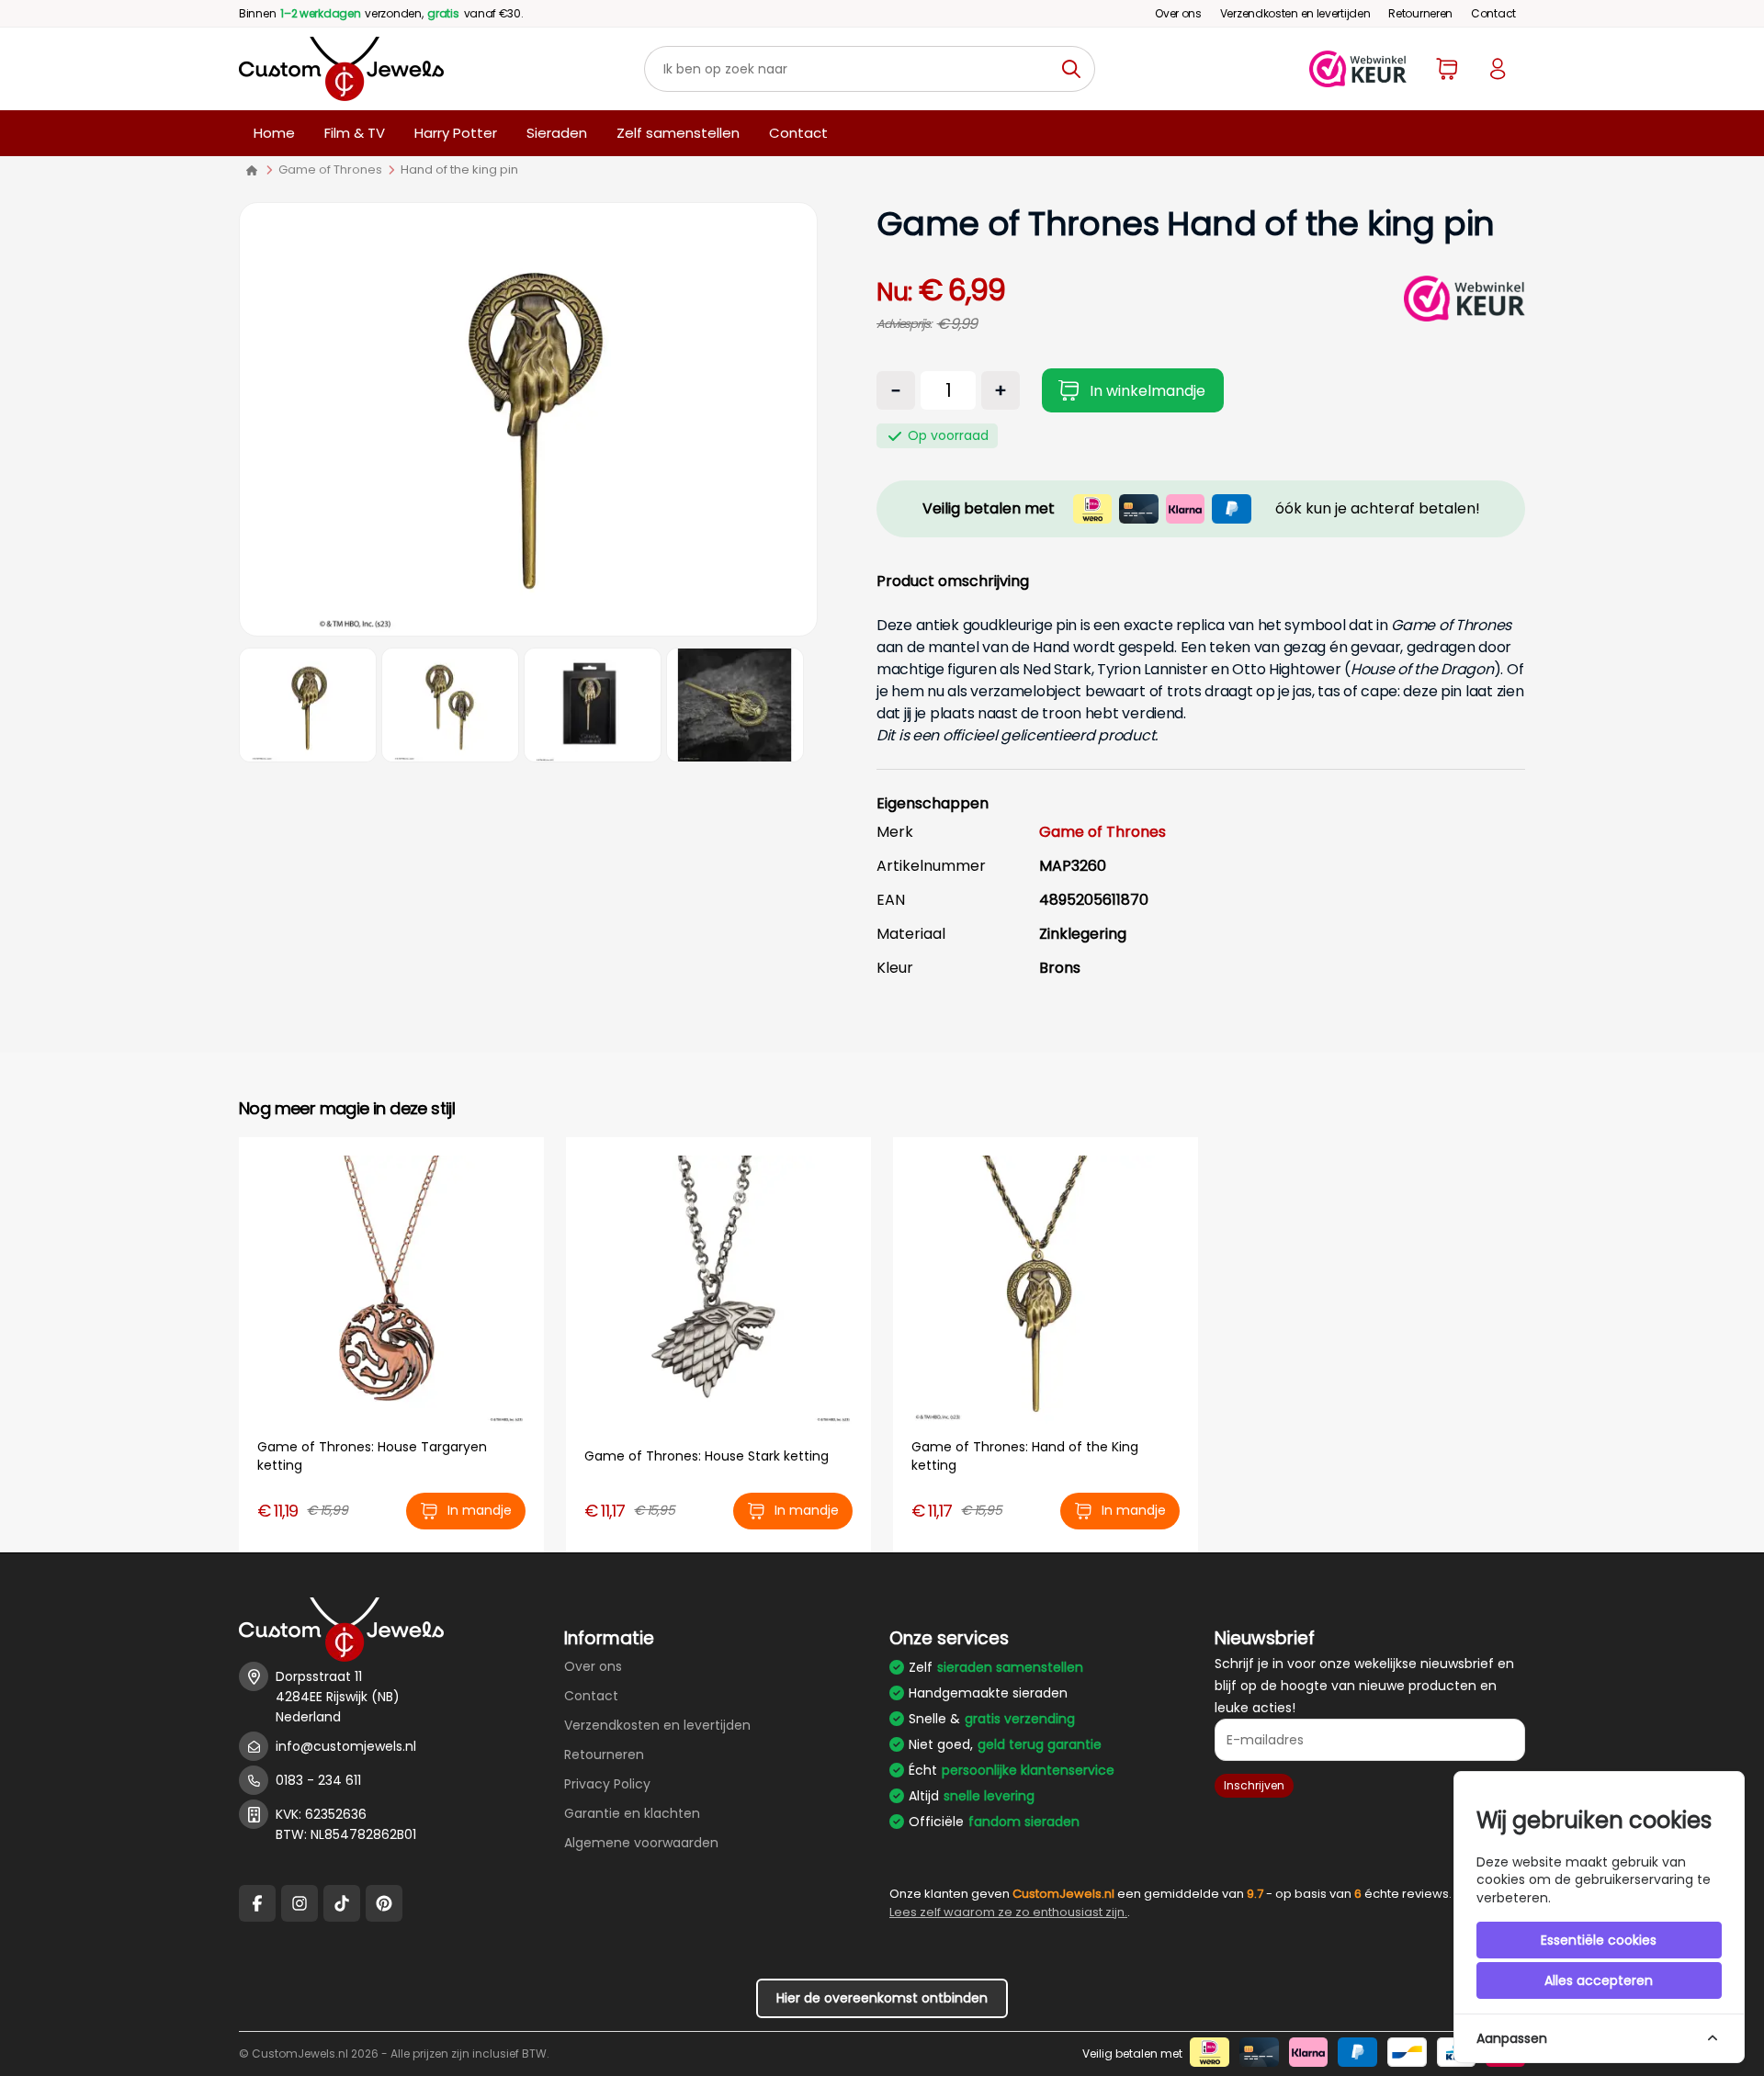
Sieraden (557, 133)
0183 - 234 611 (318, 1780)
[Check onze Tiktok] (342, 1903)
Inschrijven (1254, 1785)
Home (274, 133)
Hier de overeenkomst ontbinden (882, 1998)
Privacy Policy (607, 1784)
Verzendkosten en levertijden (1295, 13)
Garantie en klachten (632, 1813)
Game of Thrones (330, 169)
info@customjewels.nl (346, 1746)
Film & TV (355, 133)
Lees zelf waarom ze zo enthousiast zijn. (1008, 1912)
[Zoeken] (1076, 69)
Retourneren (1420, 13)
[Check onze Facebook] (257, 1903)
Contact (1493, 13)
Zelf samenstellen (678, 133)
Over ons (1178, 13)
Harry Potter (456, 133)
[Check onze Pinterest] (384, 1903)
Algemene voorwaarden (641, 1843)
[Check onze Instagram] (300, 1903)
